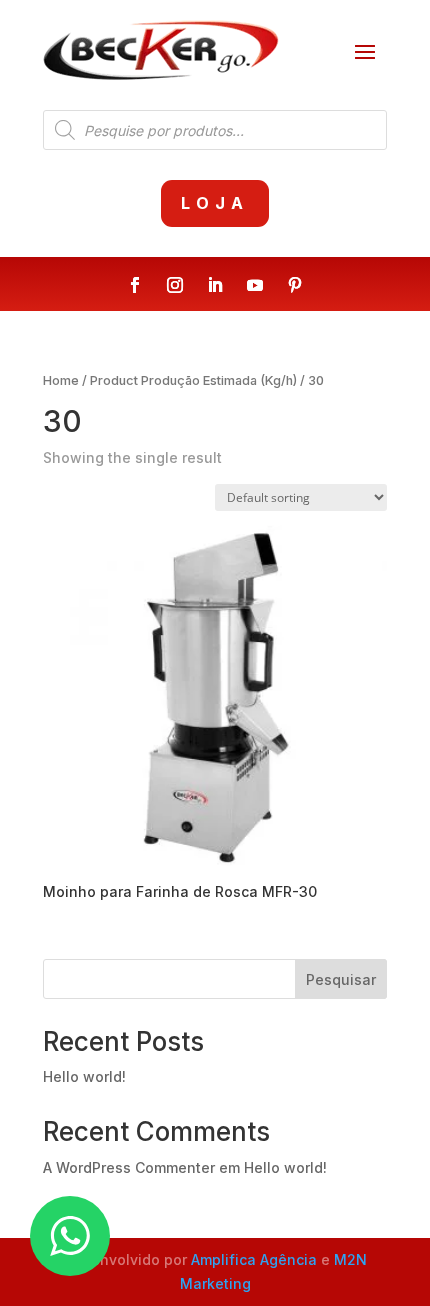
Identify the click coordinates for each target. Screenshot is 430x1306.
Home (61, 380)
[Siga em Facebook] (135, 285)
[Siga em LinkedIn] (215, 285)
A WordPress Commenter (129, 1167)
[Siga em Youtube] (255, 285)
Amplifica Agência (254, 1259)
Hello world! (84, 1076)
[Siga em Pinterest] (295, 285)
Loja (215, 203)
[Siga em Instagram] (175, 285)
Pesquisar (341, 979)
